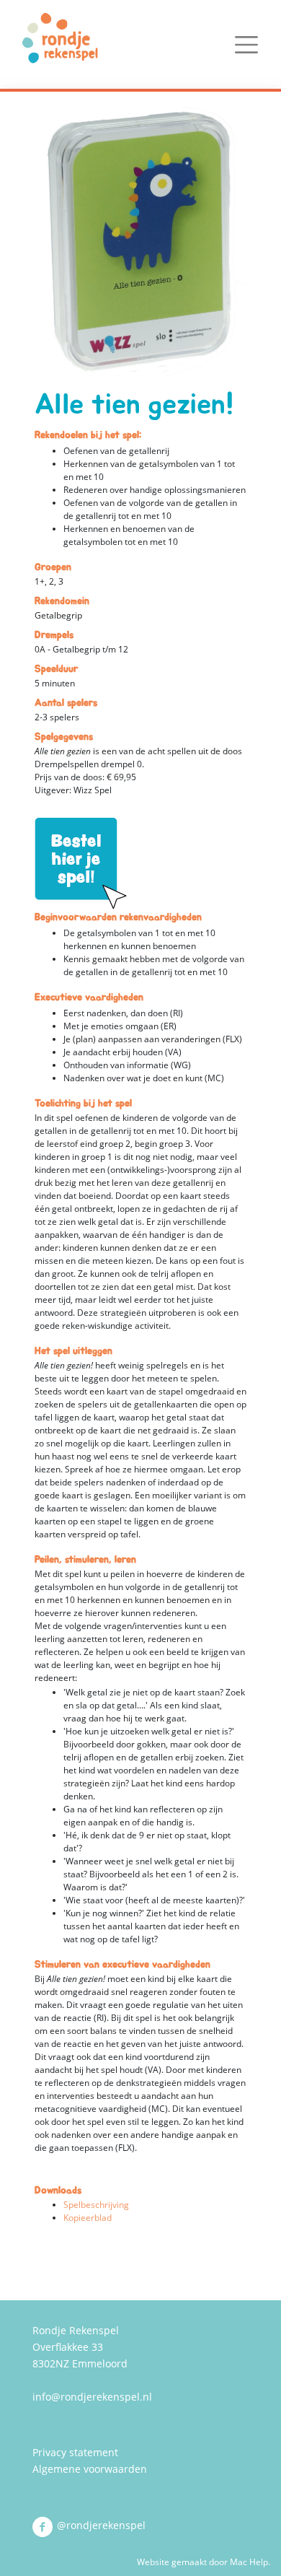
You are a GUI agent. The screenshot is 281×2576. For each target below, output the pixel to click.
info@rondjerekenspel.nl (92, 2397)
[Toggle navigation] (246, 45)
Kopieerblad (88, 2218)
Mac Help (249, 2562)
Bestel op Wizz (81, 864)
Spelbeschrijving (96, 2205)
